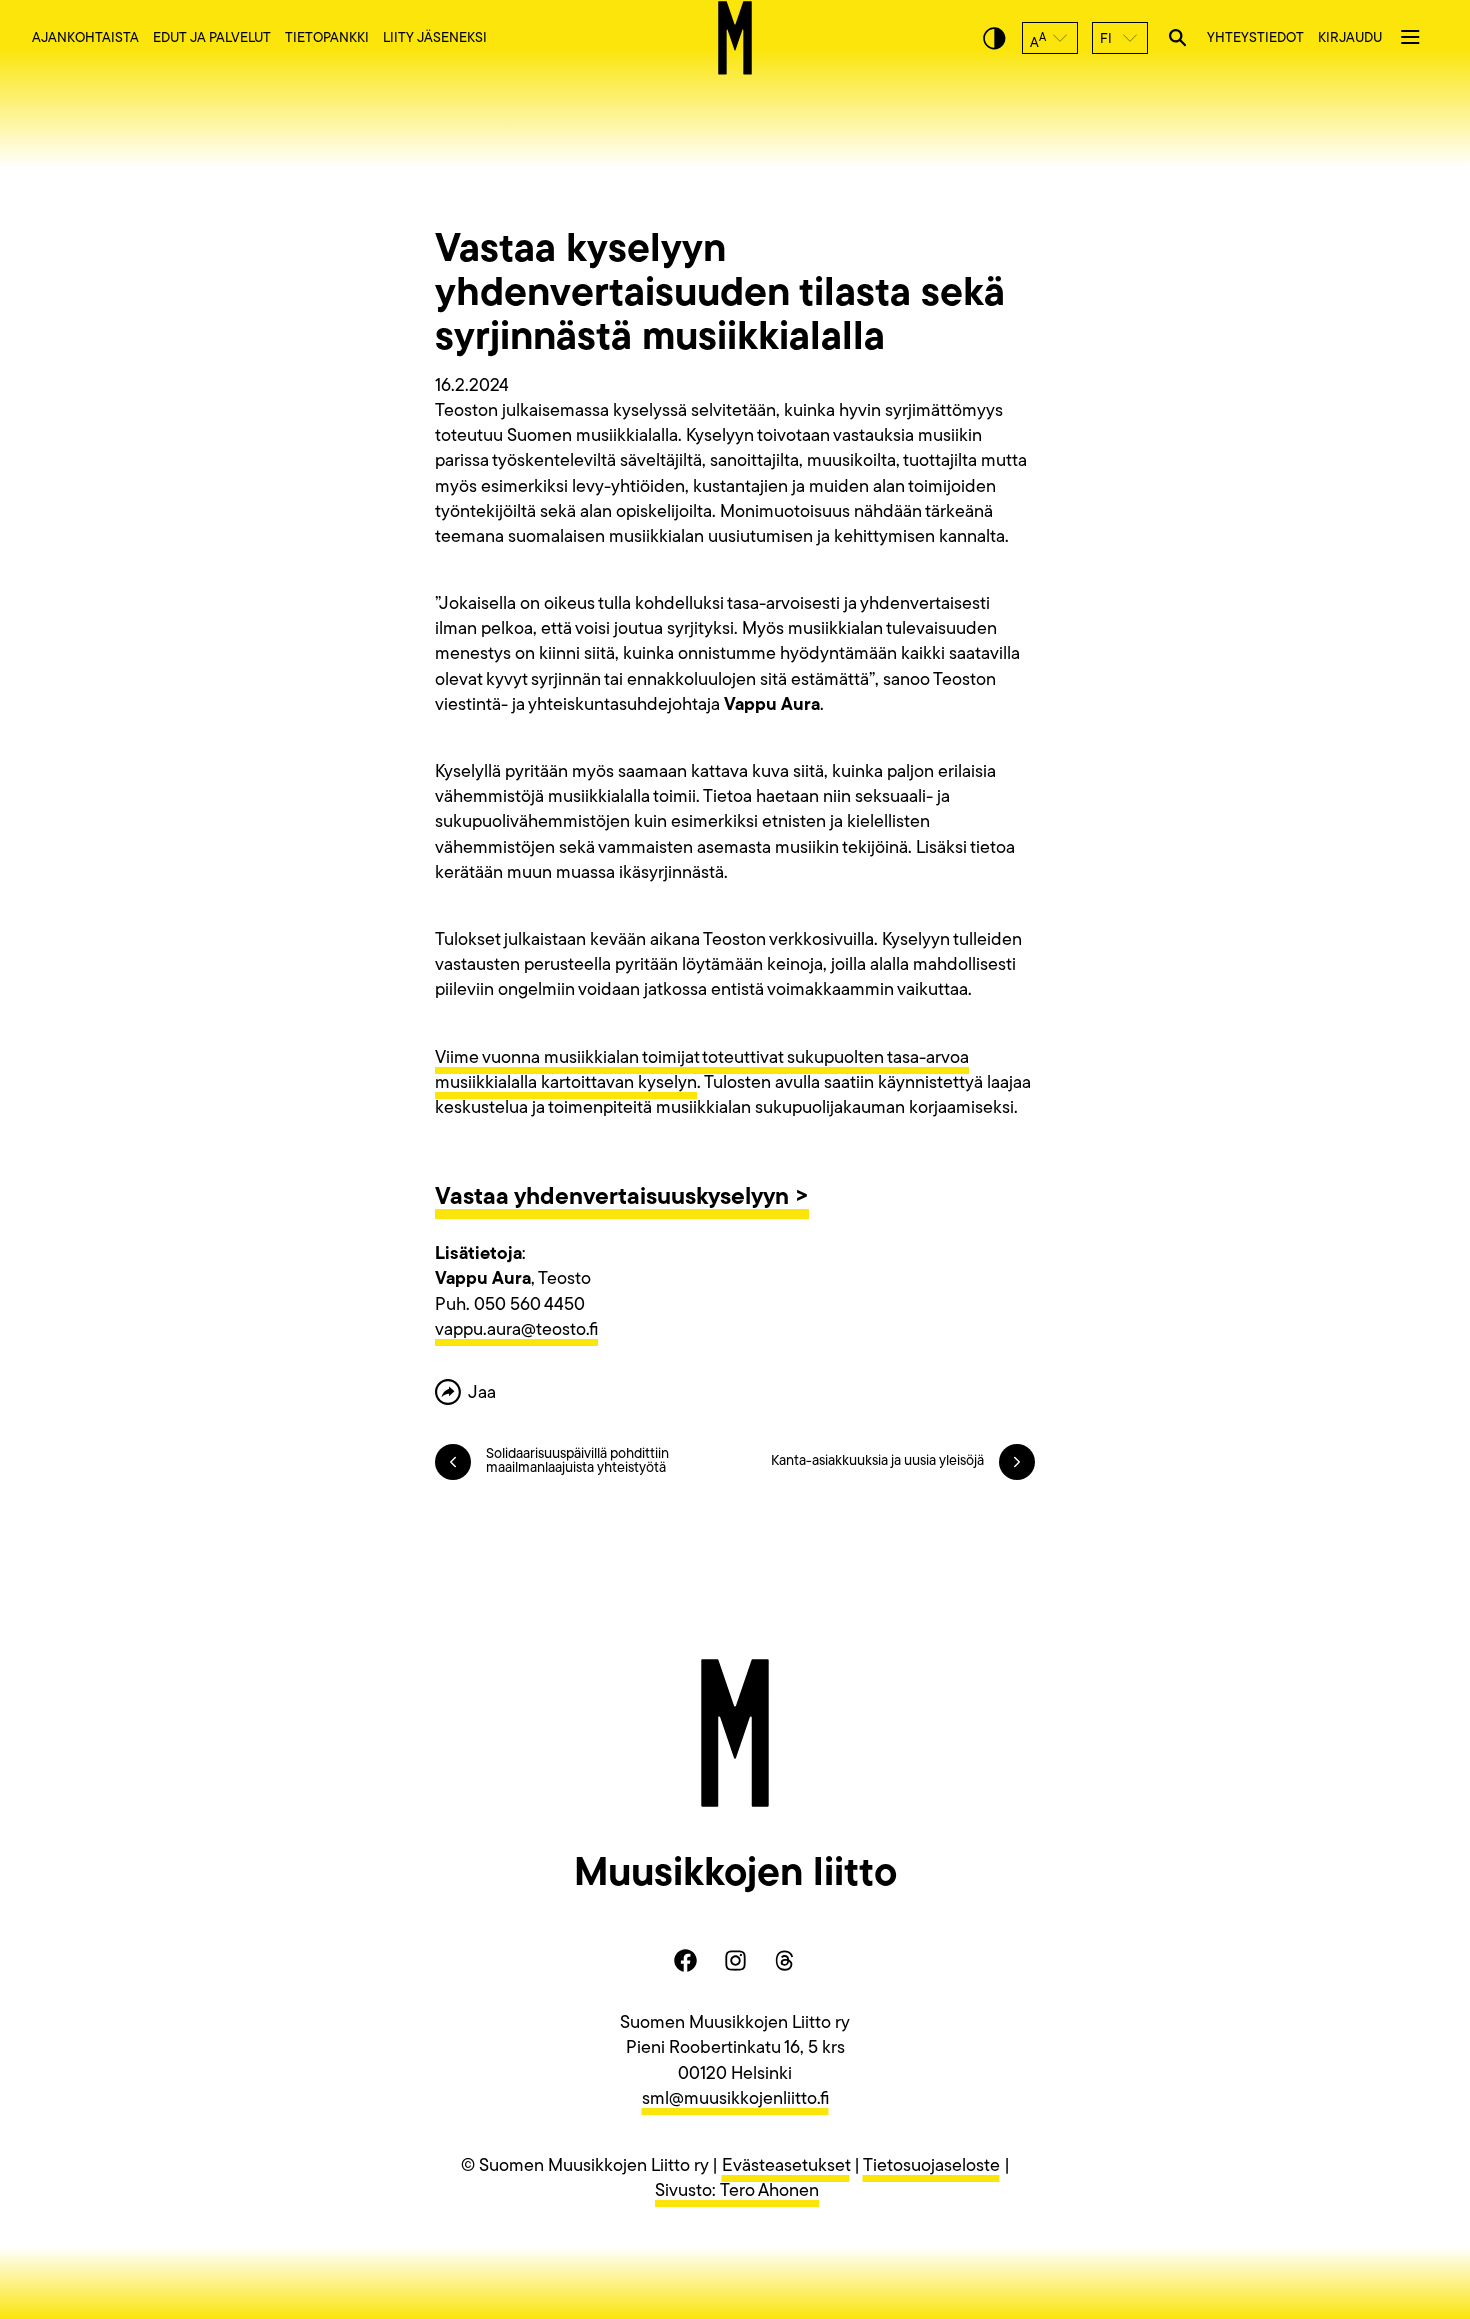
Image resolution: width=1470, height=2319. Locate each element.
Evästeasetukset (786, 2167)
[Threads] (785, 1960)
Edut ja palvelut (212, 38)
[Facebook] (685, 1960)
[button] (1050, 38)
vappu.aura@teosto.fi (516, 1331)
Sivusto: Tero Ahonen (737, 2192)
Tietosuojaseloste (931, 2167)
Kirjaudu (1350, 38)
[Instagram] (735, 1960)
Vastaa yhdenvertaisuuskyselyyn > (622, 1198)
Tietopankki (327, 38)
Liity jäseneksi (435, 38)
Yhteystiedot (1255, 38)
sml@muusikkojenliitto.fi (735, 2100)
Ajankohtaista (85, 38)
